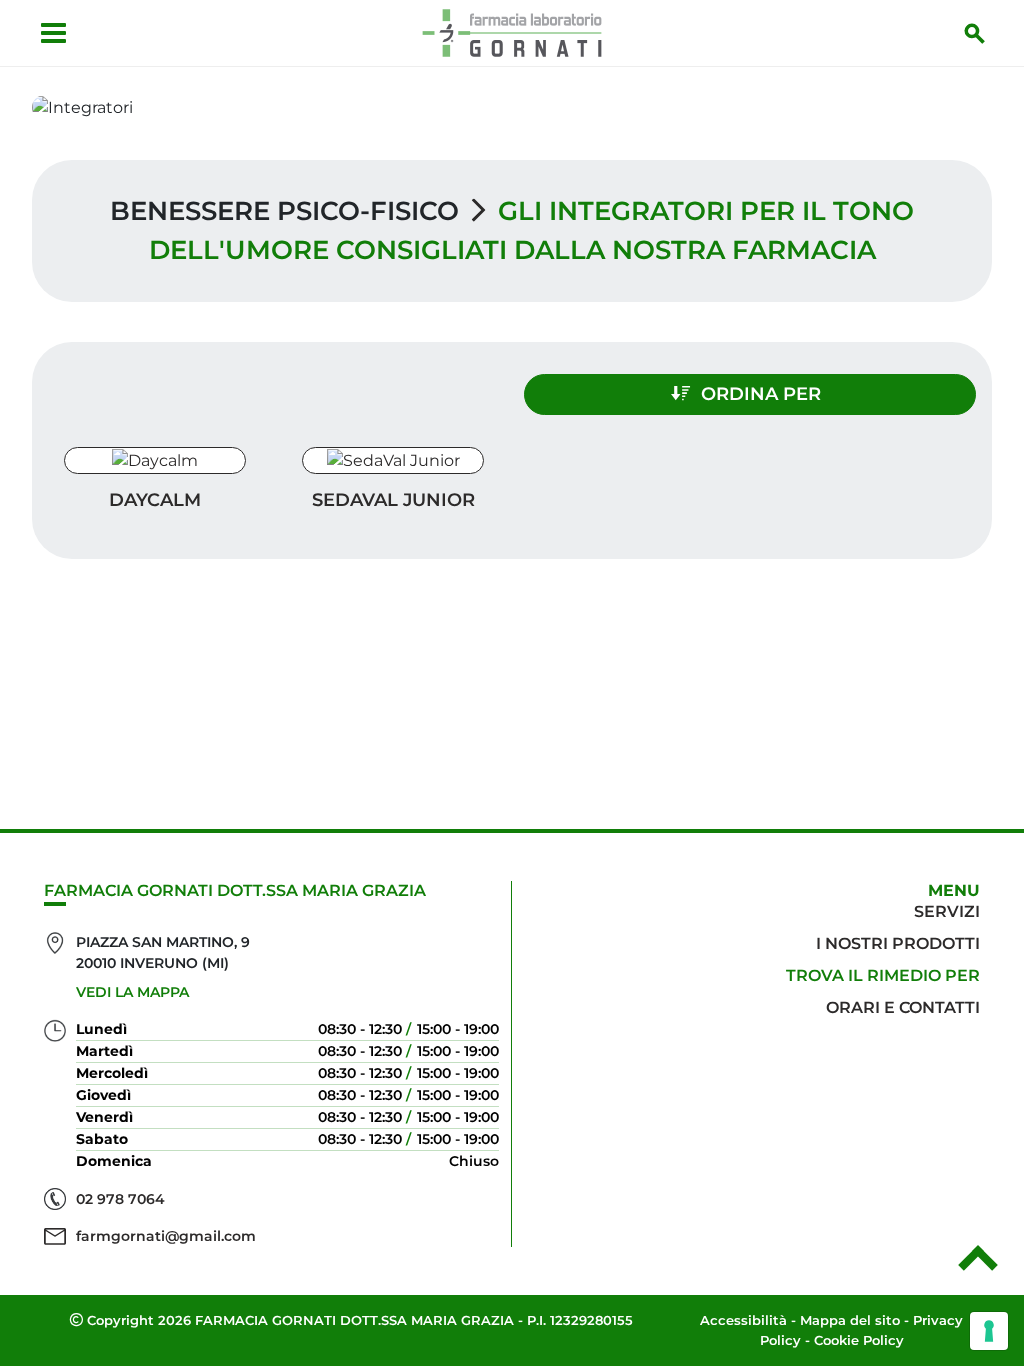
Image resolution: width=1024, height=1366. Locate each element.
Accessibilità (743, 1320)
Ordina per (761, 394)
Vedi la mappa (132, 992)
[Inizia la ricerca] (975, 33)
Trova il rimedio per (883, 975)
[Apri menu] (53, 33)
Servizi (947, 911)
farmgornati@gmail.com (166, 1236)
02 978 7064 (120, 1199)
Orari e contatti (903, 1007)
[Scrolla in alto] (978, 1265)
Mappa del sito (850, 1320)
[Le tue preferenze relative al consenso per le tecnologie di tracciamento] (989, 1331)
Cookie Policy (859, 1340)
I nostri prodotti (898, 943)
